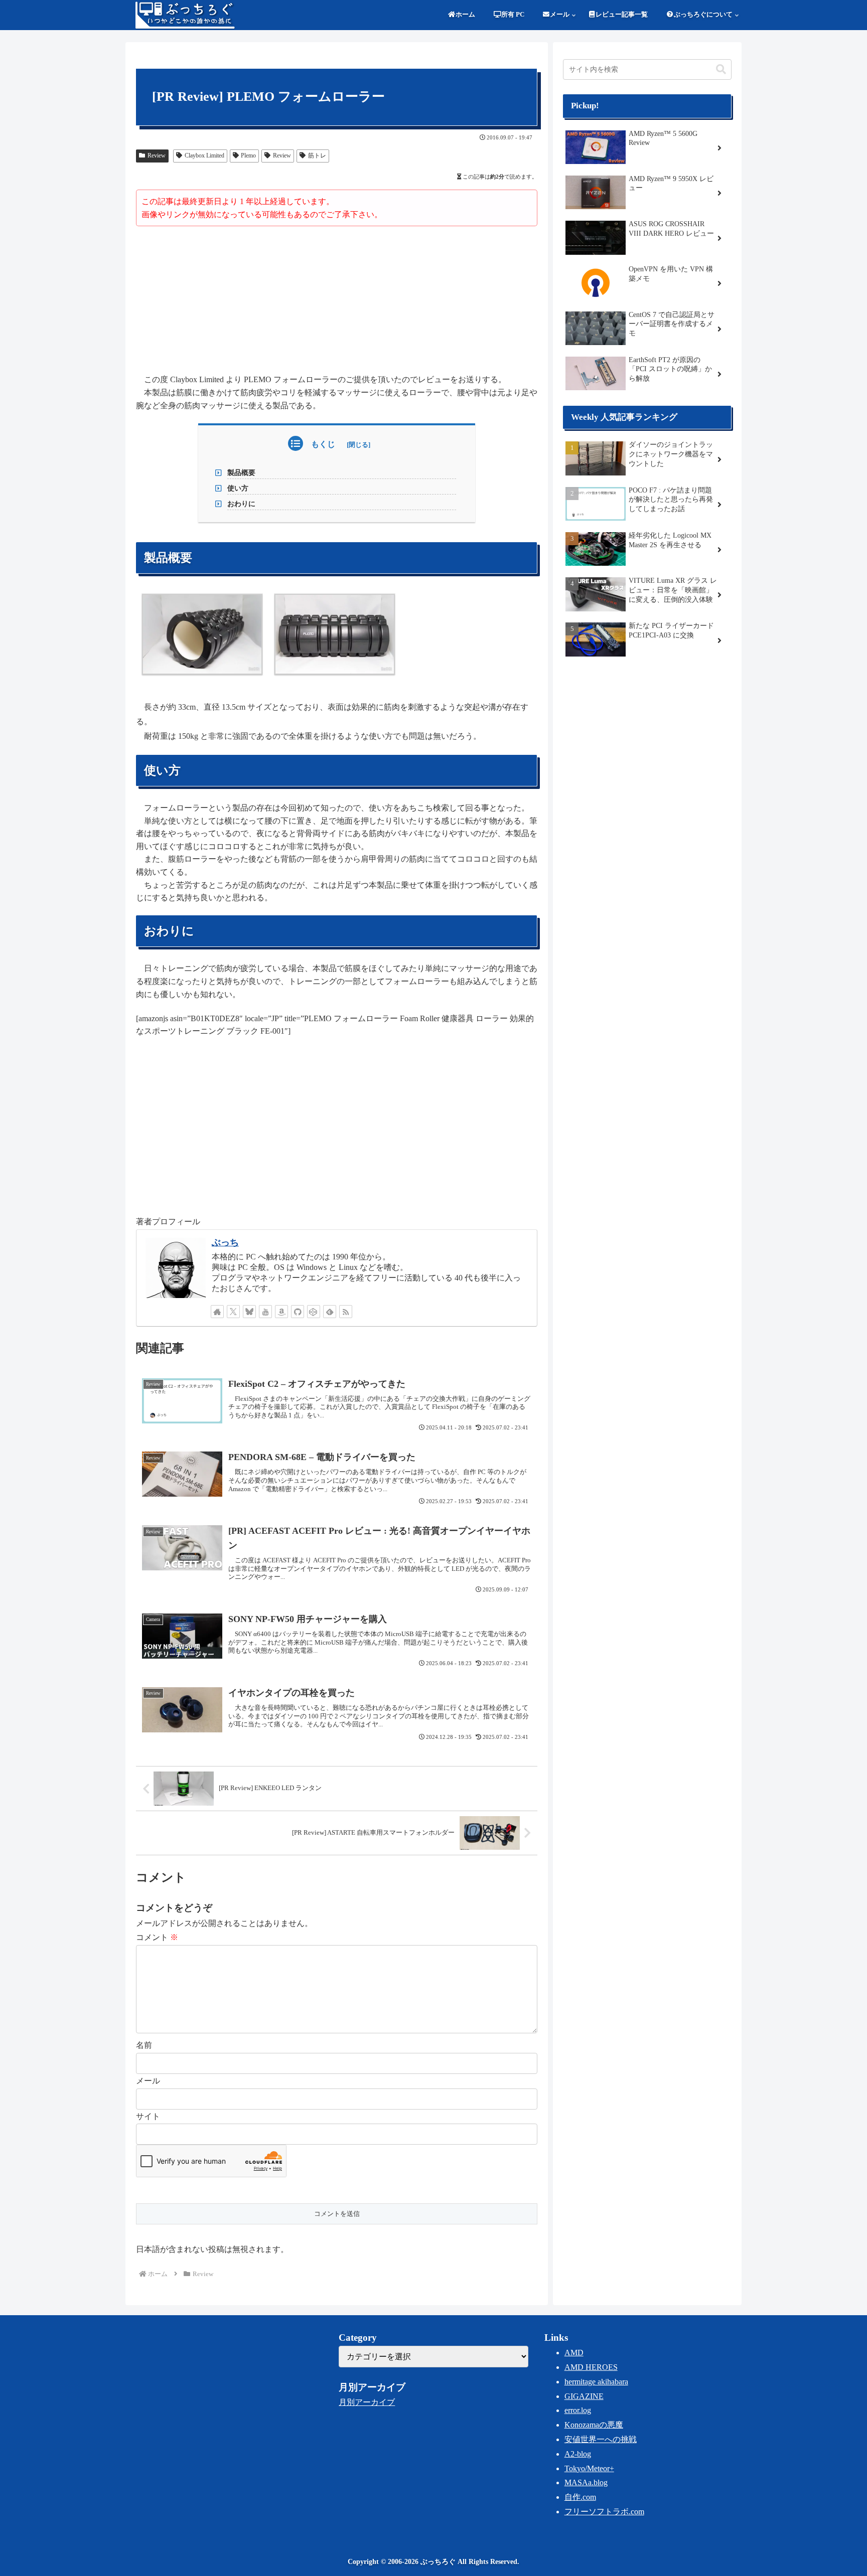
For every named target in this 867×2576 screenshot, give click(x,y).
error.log (578, 2410)
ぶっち (225, 1242)
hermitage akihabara (596, 2382)
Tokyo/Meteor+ (589, 2468)
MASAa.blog (586, 2482)
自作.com (580, 2497)
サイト (148, 2116)
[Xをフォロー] (233, 1312)
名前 (144, 2045)
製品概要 (241, 472)
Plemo (248, 155)
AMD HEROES (591, 2367)
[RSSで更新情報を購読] (346, 1312)
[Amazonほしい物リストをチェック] (281, 1312)
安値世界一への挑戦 (601, 2439)
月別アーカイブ (367, 2402)
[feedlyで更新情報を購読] (330, 1312)
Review (157, 155)
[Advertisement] (337, 301)
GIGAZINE (584, 2396)
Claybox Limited (204, 155)
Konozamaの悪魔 (594, 2425)
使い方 (238, 488)
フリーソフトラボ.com (604, 2512)
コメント (157, 1937)
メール (148, 2081)
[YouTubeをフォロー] (265, 1312)
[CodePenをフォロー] (314, 1312)
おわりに (241, 504)
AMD (574, 2353)
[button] (721, 69)
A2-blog (578, 2454)
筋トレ (317, 155)
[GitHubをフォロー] (298, 1312)
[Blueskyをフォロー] (249, 1312)
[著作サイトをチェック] (217, 1312)
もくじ (323, 444)
